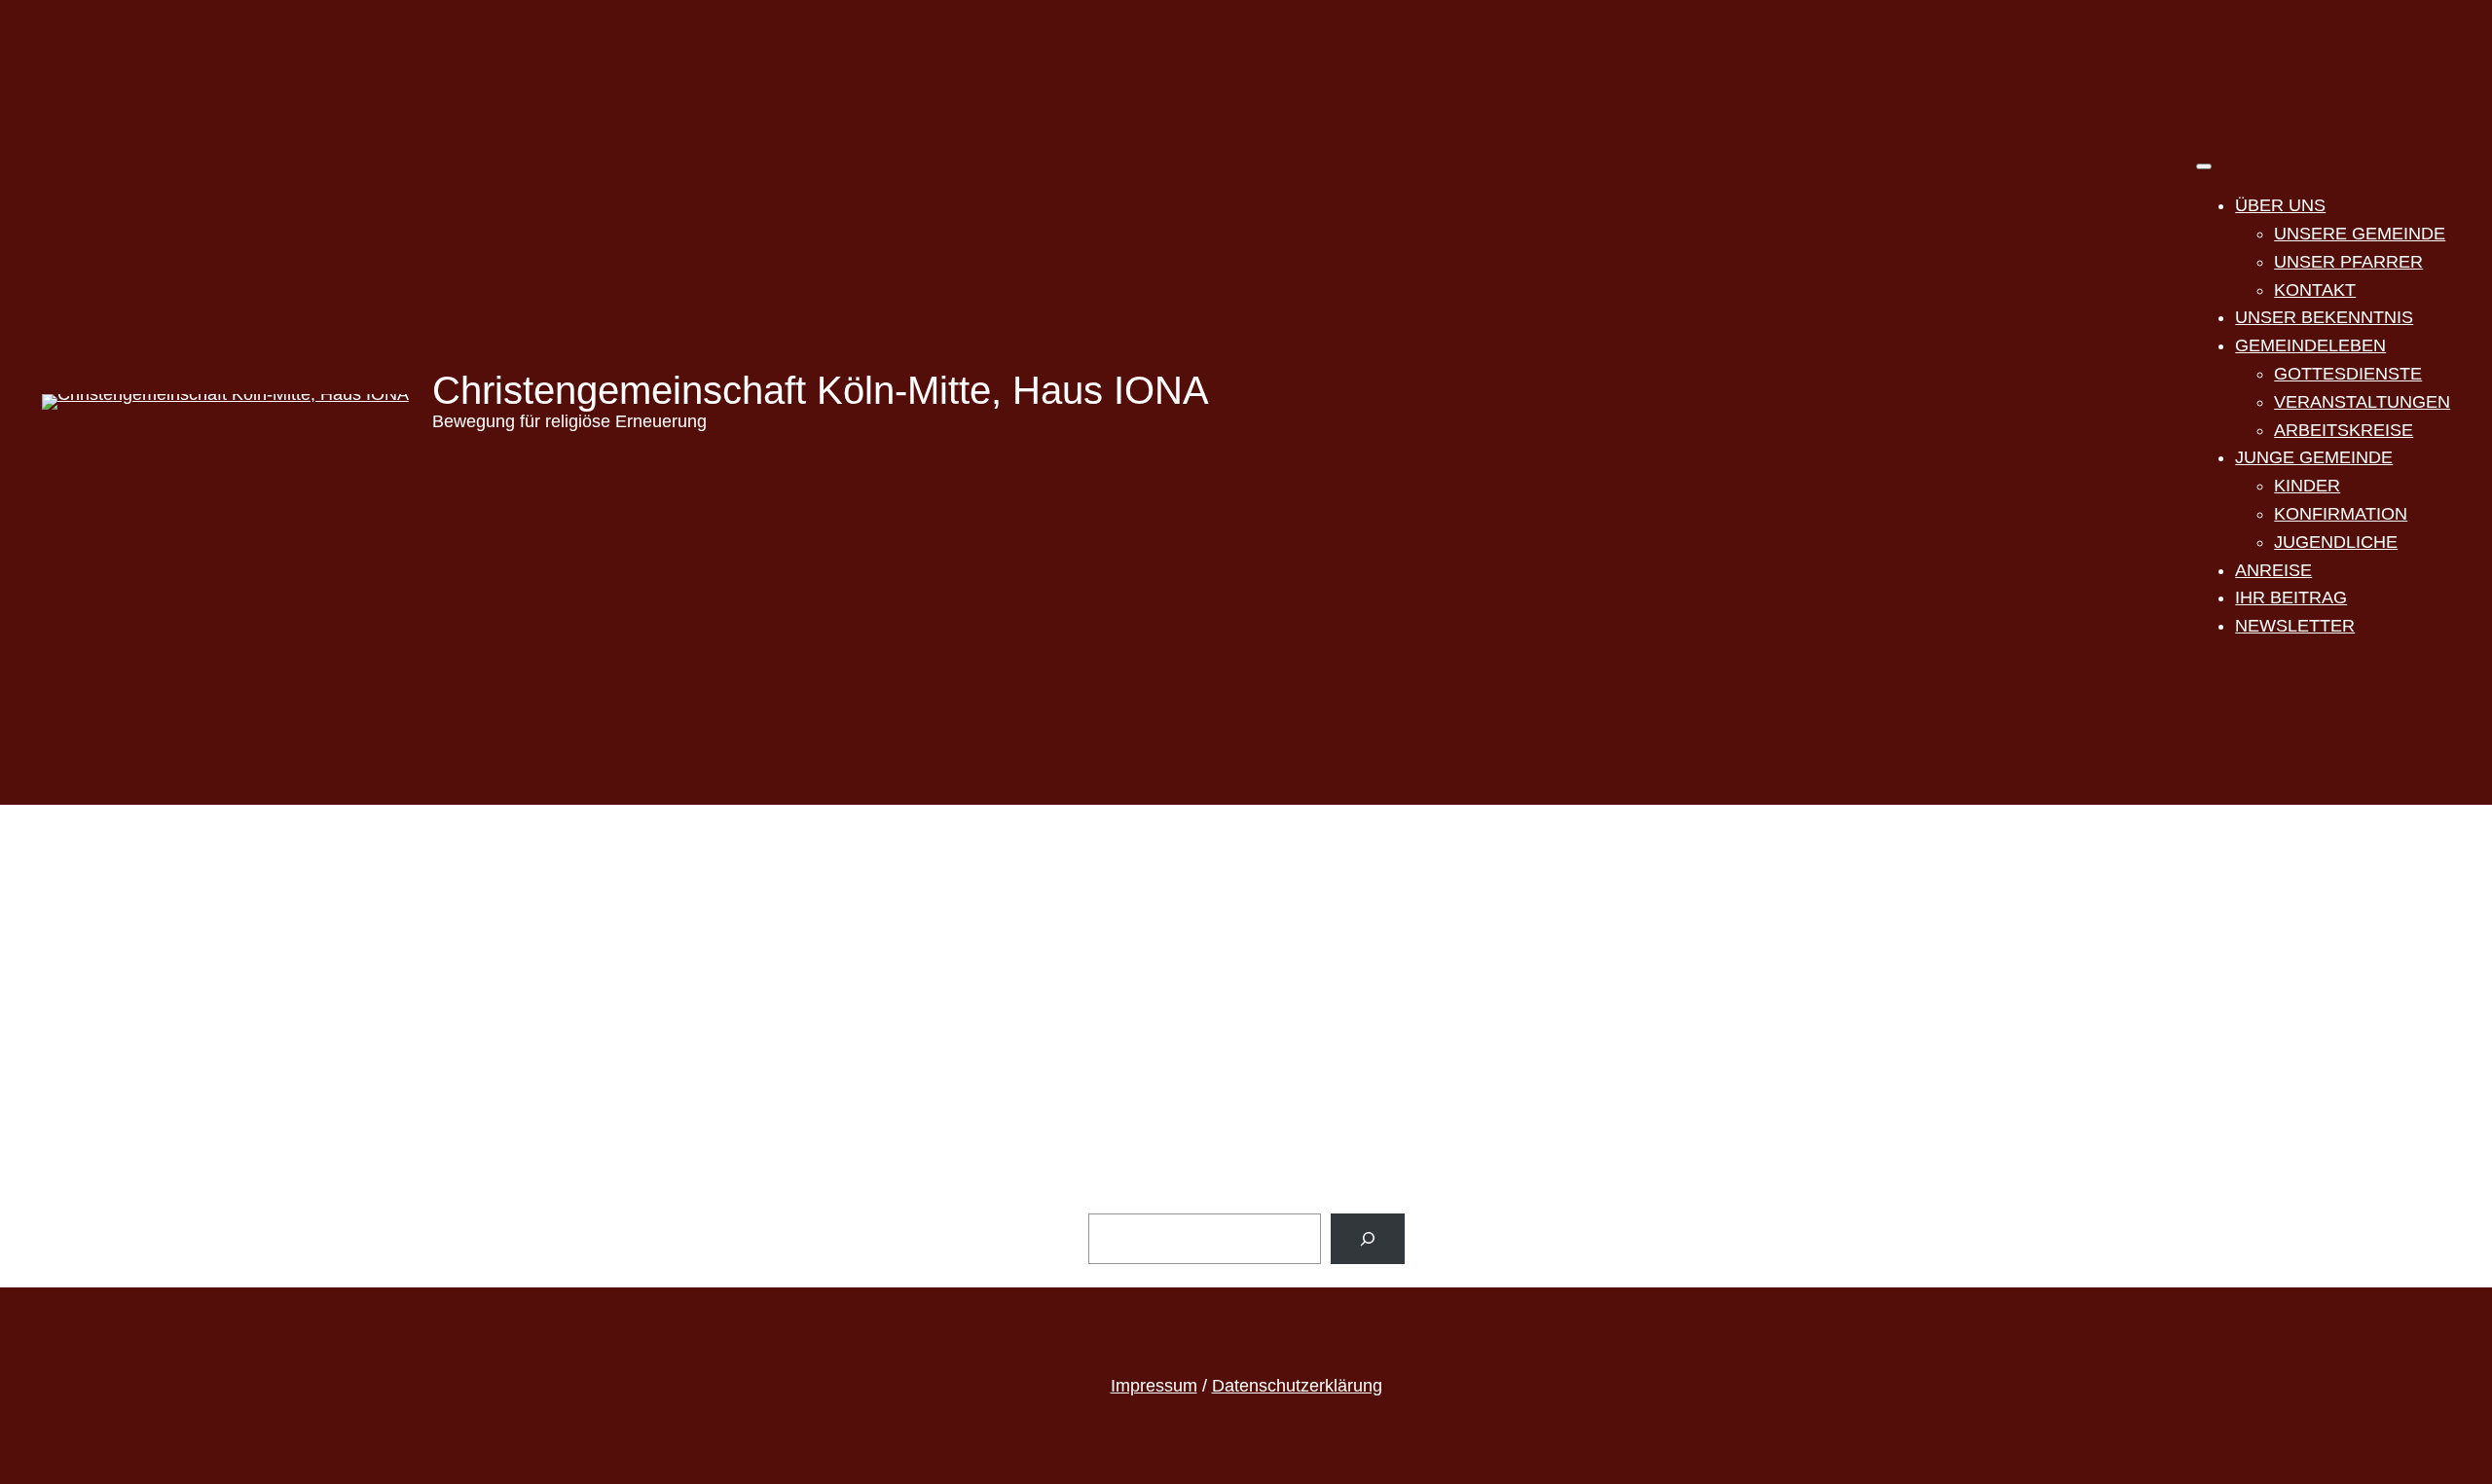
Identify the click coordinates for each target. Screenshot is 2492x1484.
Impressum (1154, 1386)
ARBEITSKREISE (2344, 430)
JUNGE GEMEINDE (2314, 457)
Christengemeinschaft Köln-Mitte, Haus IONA (821, 390)
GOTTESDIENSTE (2348, 374)
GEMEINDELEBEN (2310, 345)
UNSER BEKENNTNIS (2324, 317)
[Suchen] (1368, 1239)
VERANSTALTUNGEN (2362, 402)
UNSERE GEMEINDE (2360, 234)
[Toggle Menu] (2204, 166)
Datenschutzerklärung (1297, 1386)
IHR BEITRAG (2291, 597)
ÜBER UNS (2280, 205)
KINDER (2307, 486)
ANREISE (2273, 570)
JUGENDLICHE (2336, 542)
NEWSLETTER (2295, 626)
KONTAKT (2315, 290)
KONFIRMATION (2341, 514)
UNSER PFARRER (2348, 262)
